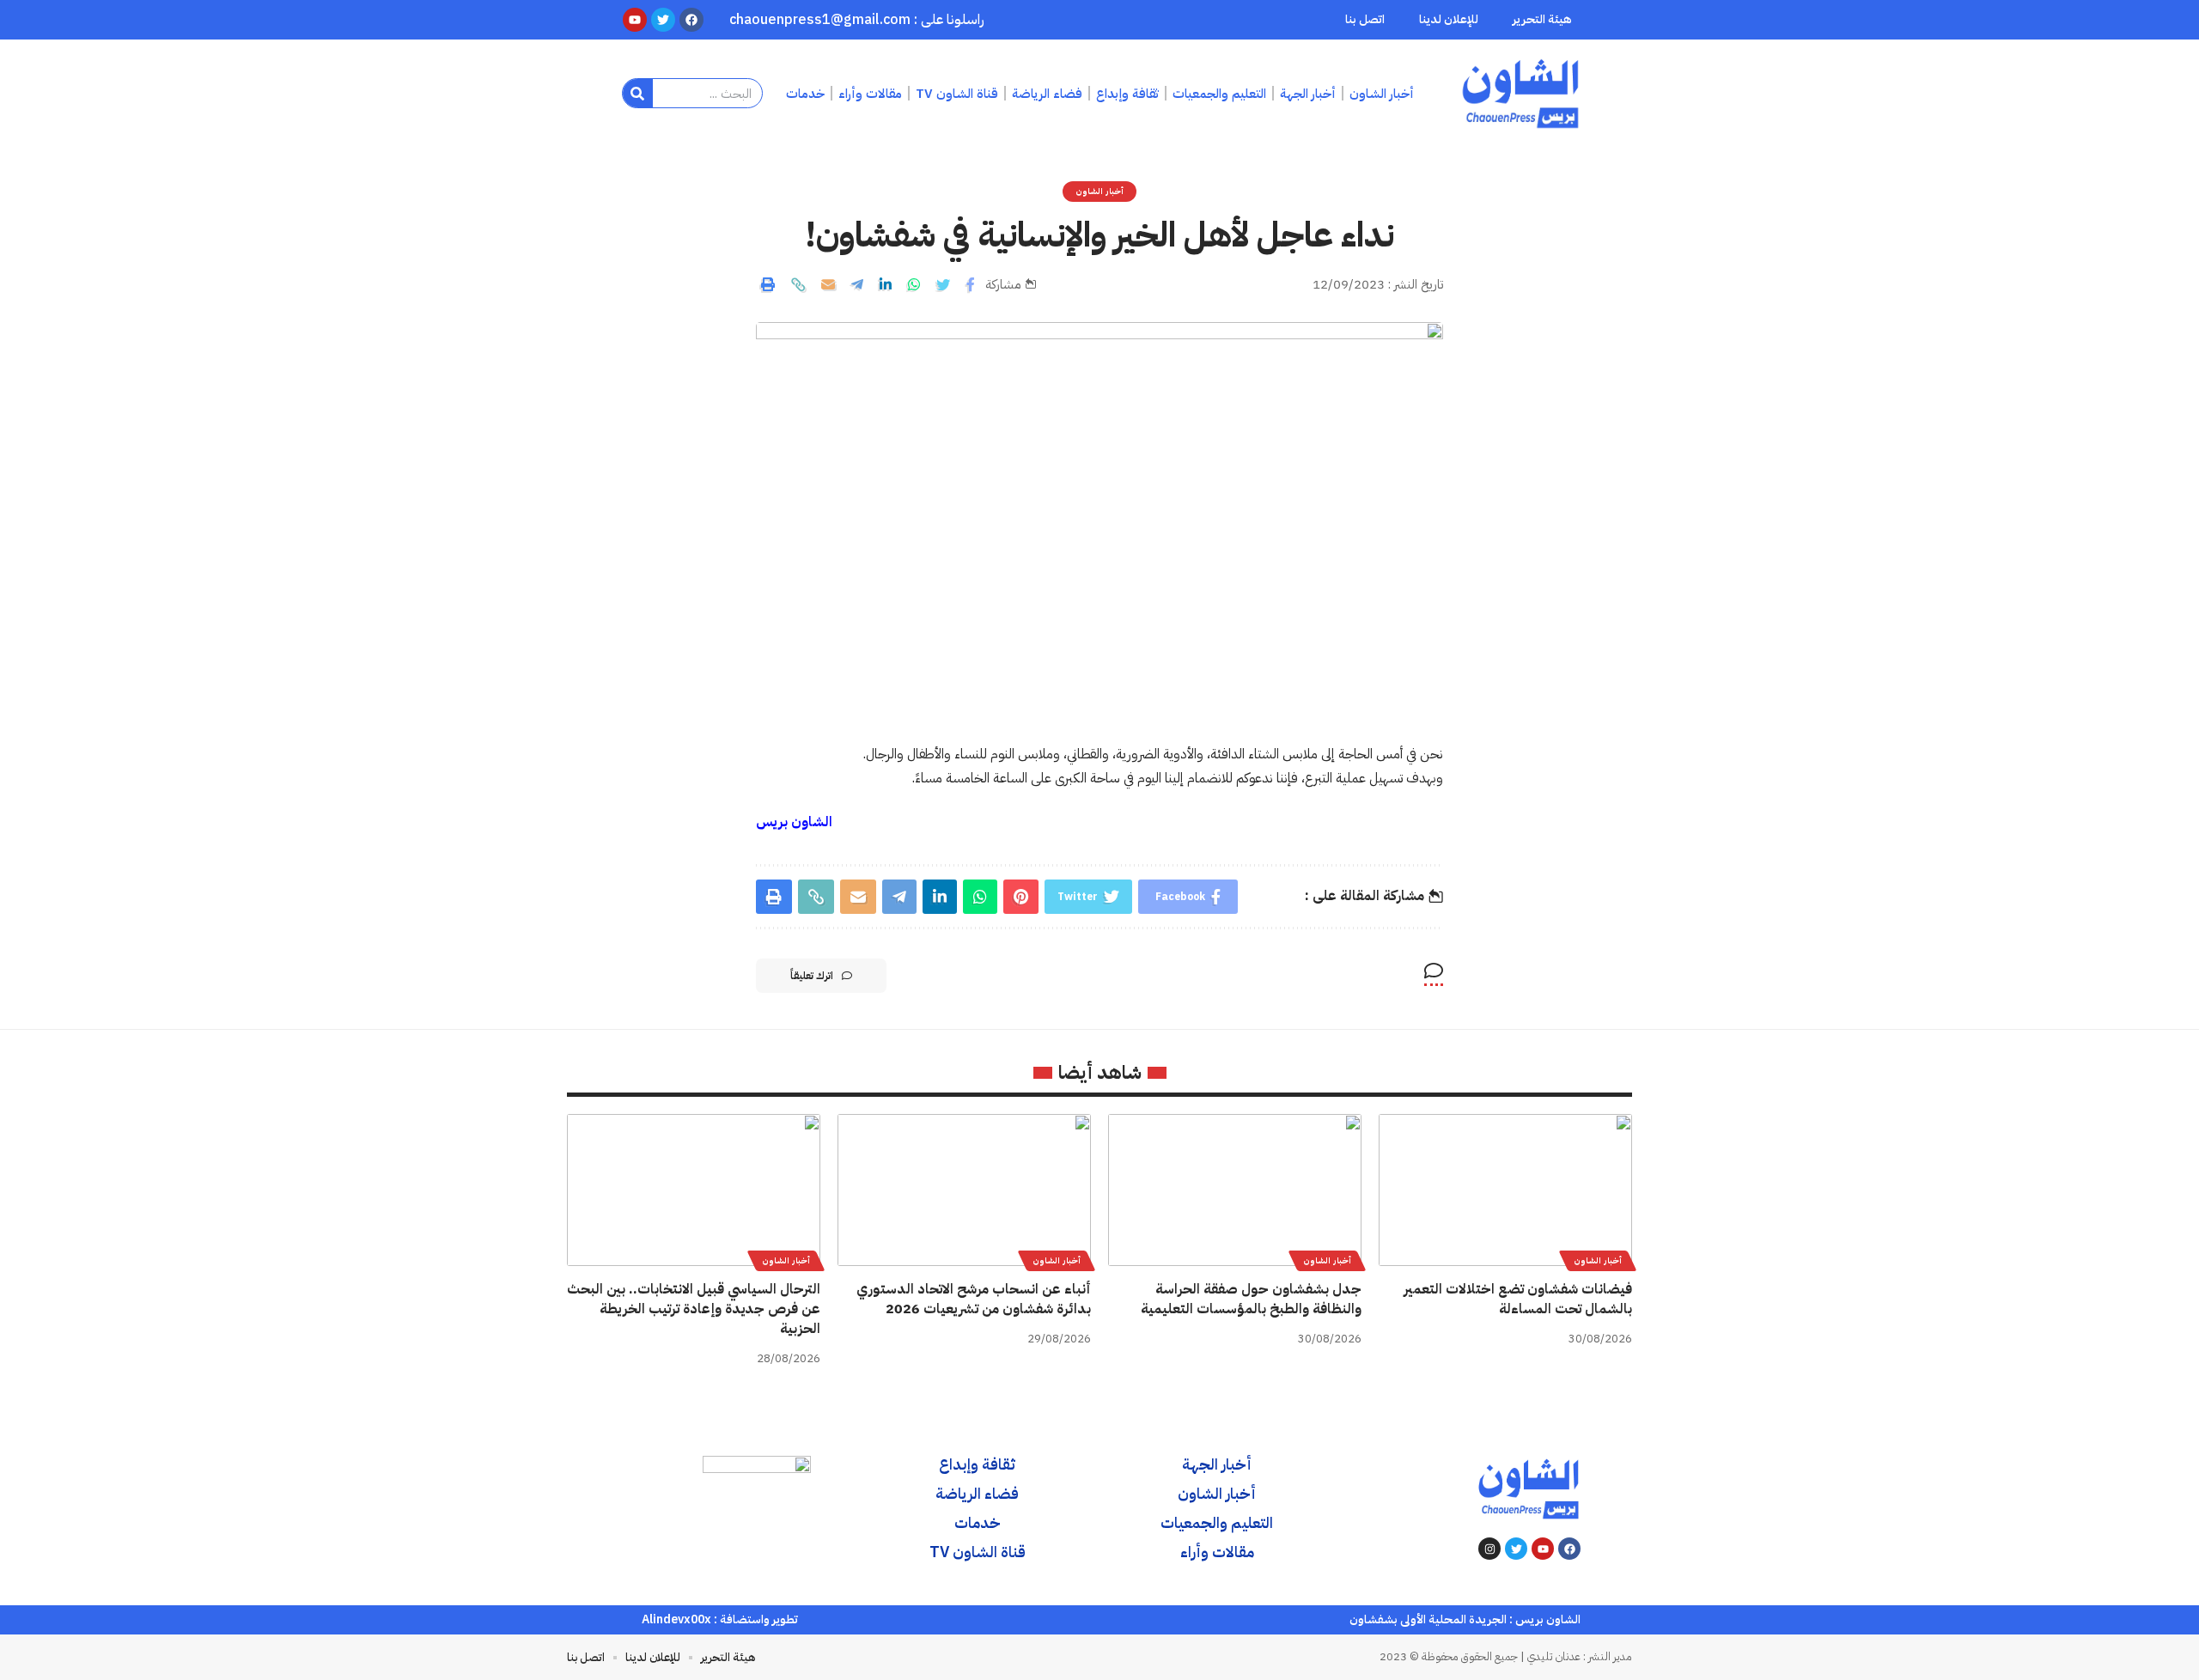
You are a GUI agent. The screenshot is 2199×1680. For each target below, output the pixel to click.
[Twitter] (1516, 1549)
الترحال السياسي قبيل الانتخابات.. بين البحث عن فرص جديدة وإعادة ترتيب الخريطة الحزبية (694, 1309)
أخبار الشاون (1099, 191)
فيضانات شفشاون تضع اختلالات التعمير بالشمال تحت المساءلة (1518, 1299)
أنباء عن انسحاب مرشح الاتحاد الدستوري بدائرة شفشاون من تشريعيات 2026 (974, 1299)
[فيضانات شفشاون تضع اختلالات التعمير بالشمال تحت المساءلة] (1505, 1190)
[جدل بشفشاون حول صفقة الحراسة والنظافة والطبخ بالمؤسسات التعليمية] (1235, 1190)
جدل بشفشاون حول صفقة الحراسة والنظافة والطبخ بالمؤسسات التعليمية (1251, 1299)
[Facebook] (1569, 1549)
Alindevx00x (676, 1619)
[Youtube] (1543, 1549)
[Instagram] (1489, 1549)
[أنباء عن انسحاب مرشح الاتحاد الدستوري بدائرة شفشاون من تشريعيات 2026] (964, 1190)
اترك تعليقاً (812, 976)
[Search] (638, 93)
